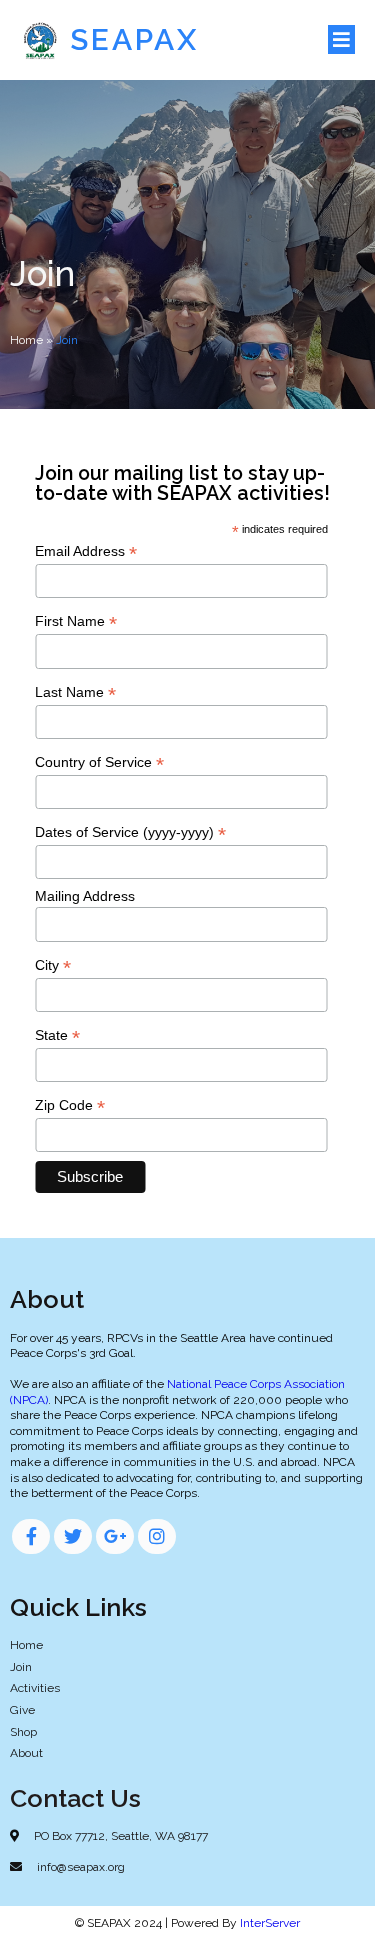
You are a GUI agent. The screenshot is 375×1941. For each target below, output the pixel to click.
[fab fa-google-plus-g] (115, 1536)
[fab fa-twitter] (73, 1536)
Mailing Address (85, 896)
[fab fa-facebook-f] (31, 1536)
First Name (76, 621)
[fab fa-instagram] (157, 1536)
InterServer (270, 1923)
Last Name (75, 692)
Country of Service (99, 762)
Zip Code (70, 1105)
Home (26, 340)
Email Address (86, 551)
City (53, 965)
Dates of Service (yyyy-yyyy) (130, 832)
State (57, 1035)
